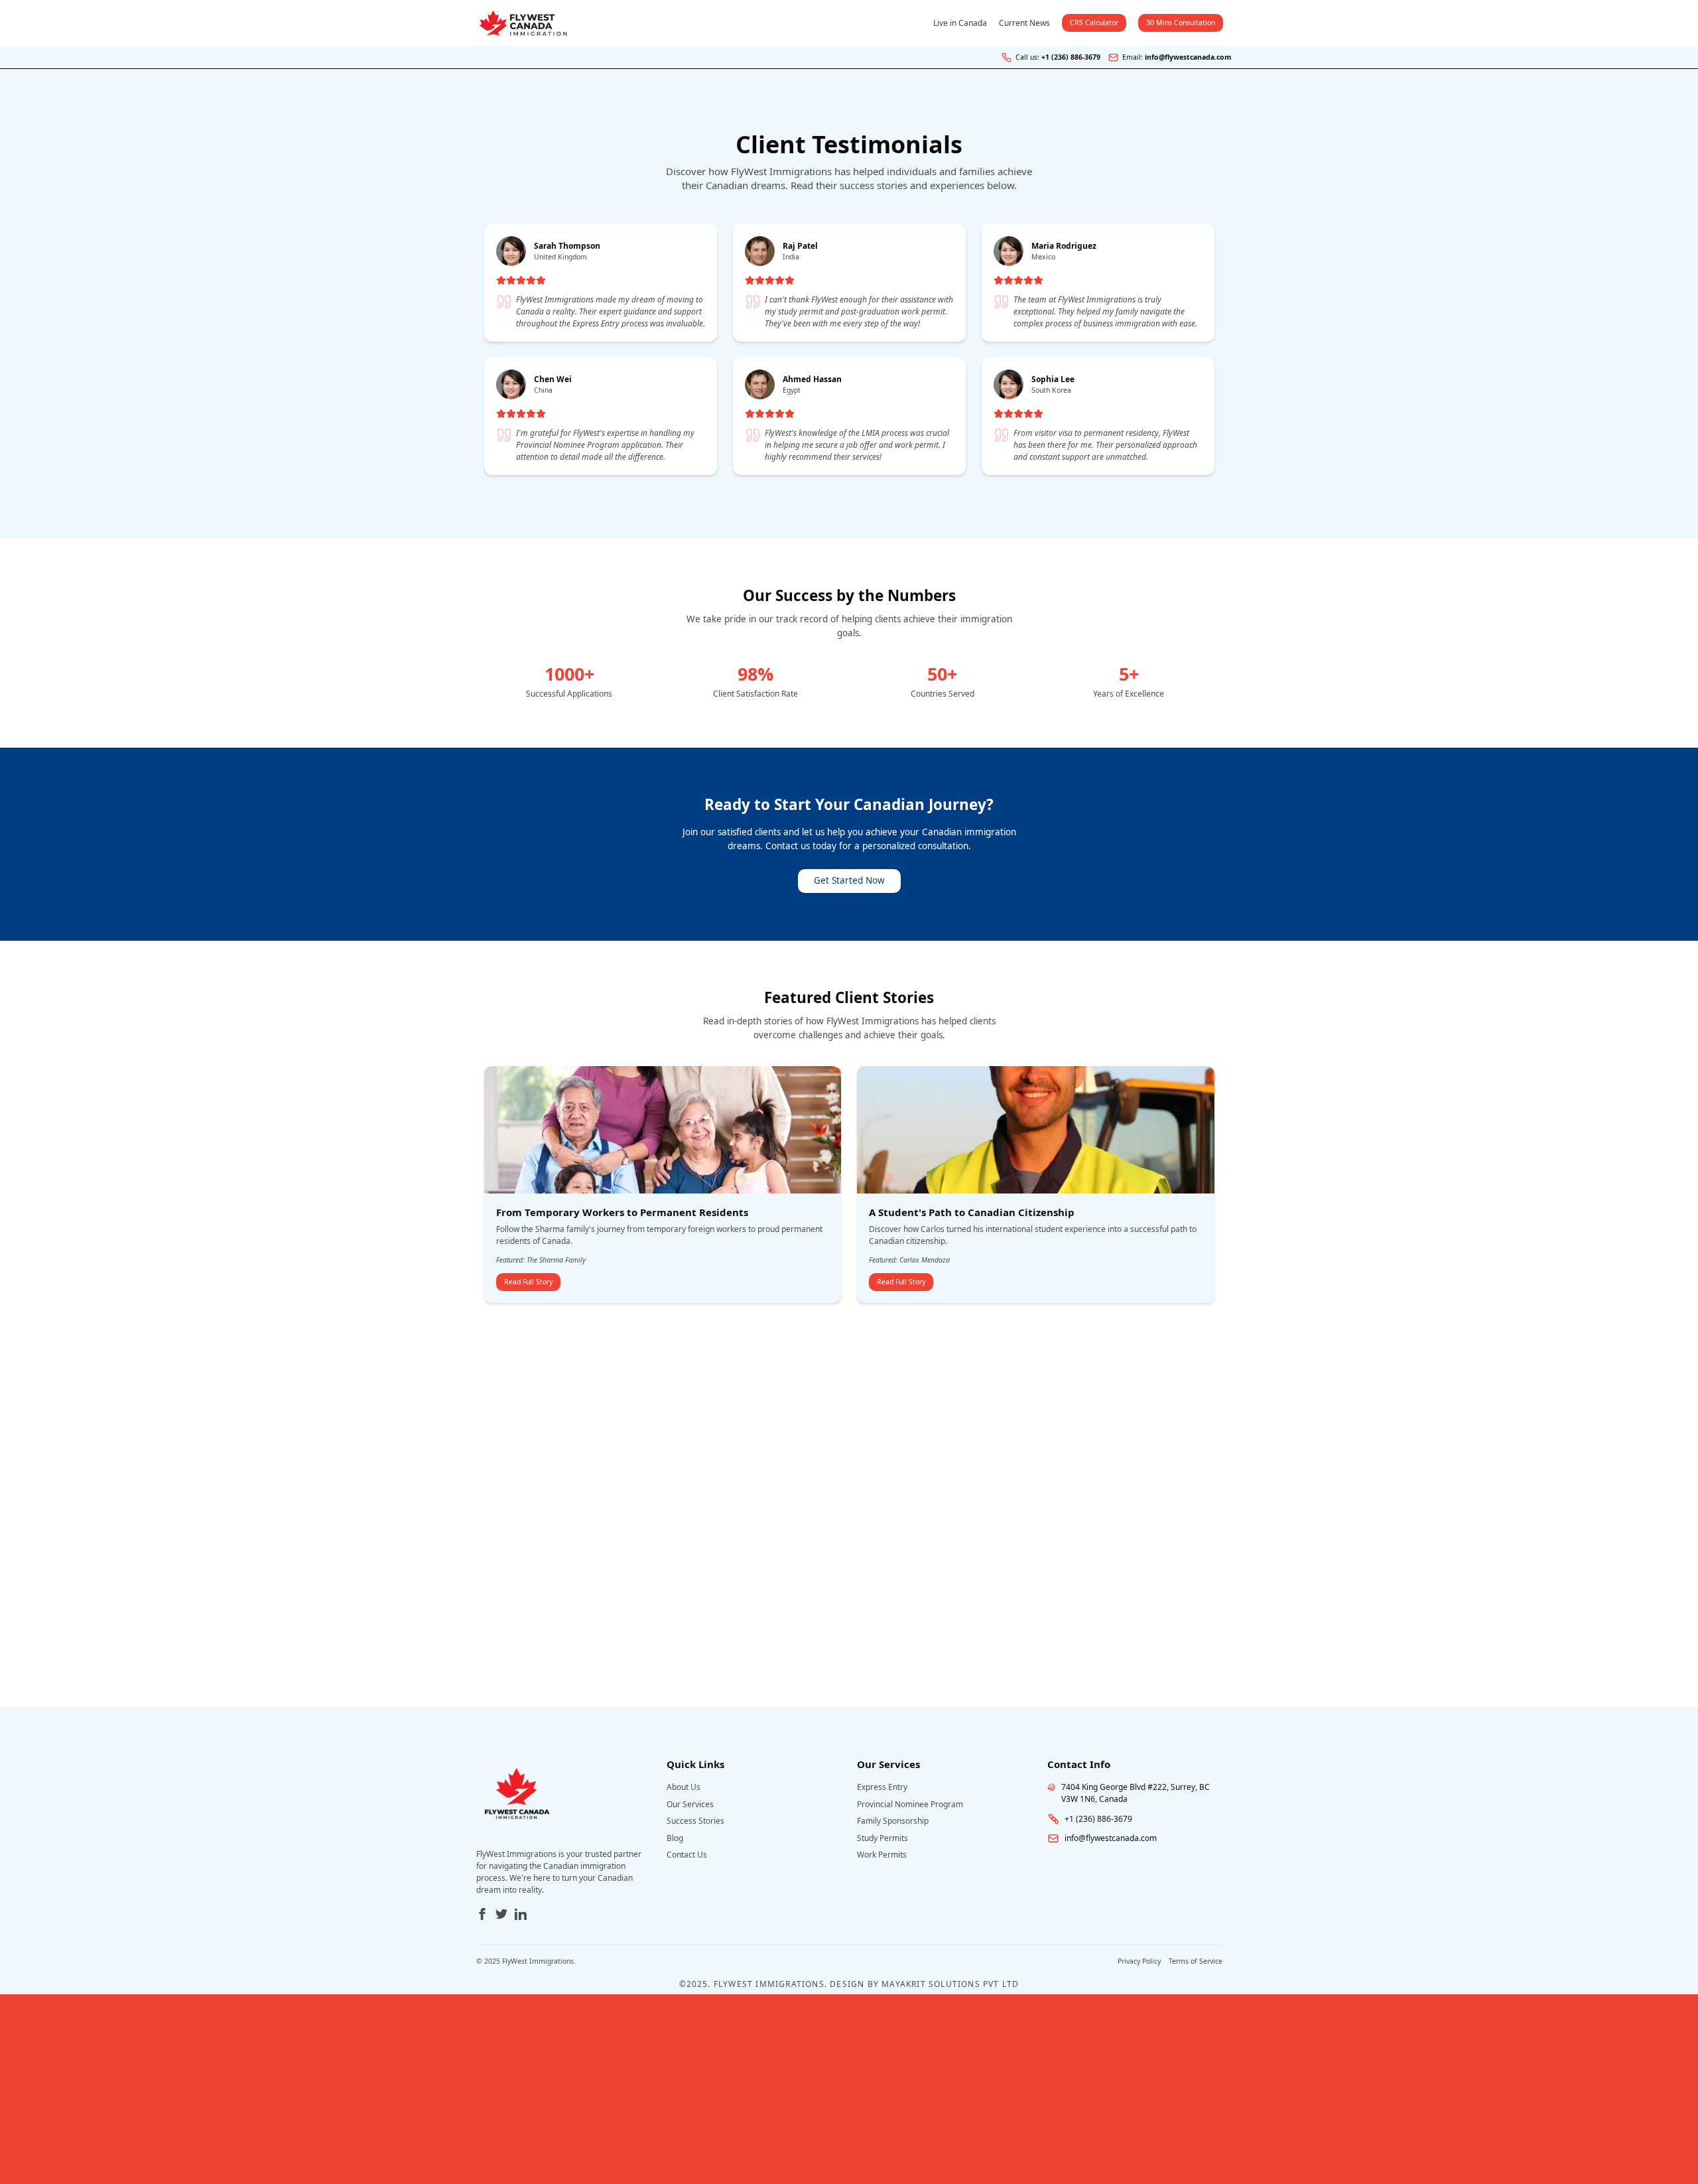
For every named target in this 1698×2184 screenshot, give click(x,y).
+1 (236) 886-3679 (1071, 57)
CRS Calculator (1094, 23)
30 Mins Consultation (1181, 23)
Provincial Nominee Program (910, 1804)
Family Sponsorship (893, 1821)
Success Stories (695, 1821)
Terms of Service (1196, 1961)
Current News (1024, 23)
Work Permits (882, 1855)
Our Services (690, 1804)
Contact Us (687, 1855)
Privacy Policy (1139, 1961)
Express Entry (882, 1787)
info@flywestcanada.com (1188, 57)
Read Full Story (528, 1282)
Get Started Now (849, 880)
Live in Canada (960, 23)
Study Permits (882, 1838)
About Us (684, 1787)
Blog (675, 1838)
